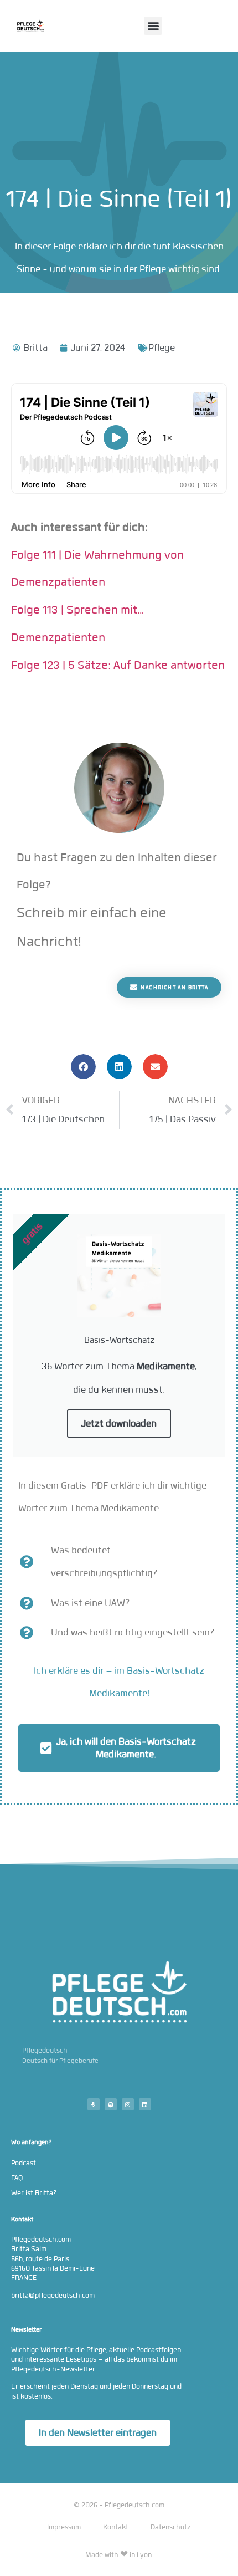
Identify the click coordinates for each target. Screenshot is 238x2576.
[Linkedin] (145, 2104)
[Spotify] (111, 2104)
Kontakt (116, 2527)
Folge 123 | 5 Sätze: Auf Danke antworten (118, 665)
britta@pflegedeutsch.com (53, 2295)
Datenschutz (171, 2527)
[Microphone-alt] (94, 2104)
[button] (153, 26)
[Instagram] (128, 2104)
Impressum (64, 2527)
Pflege (162, 348)
